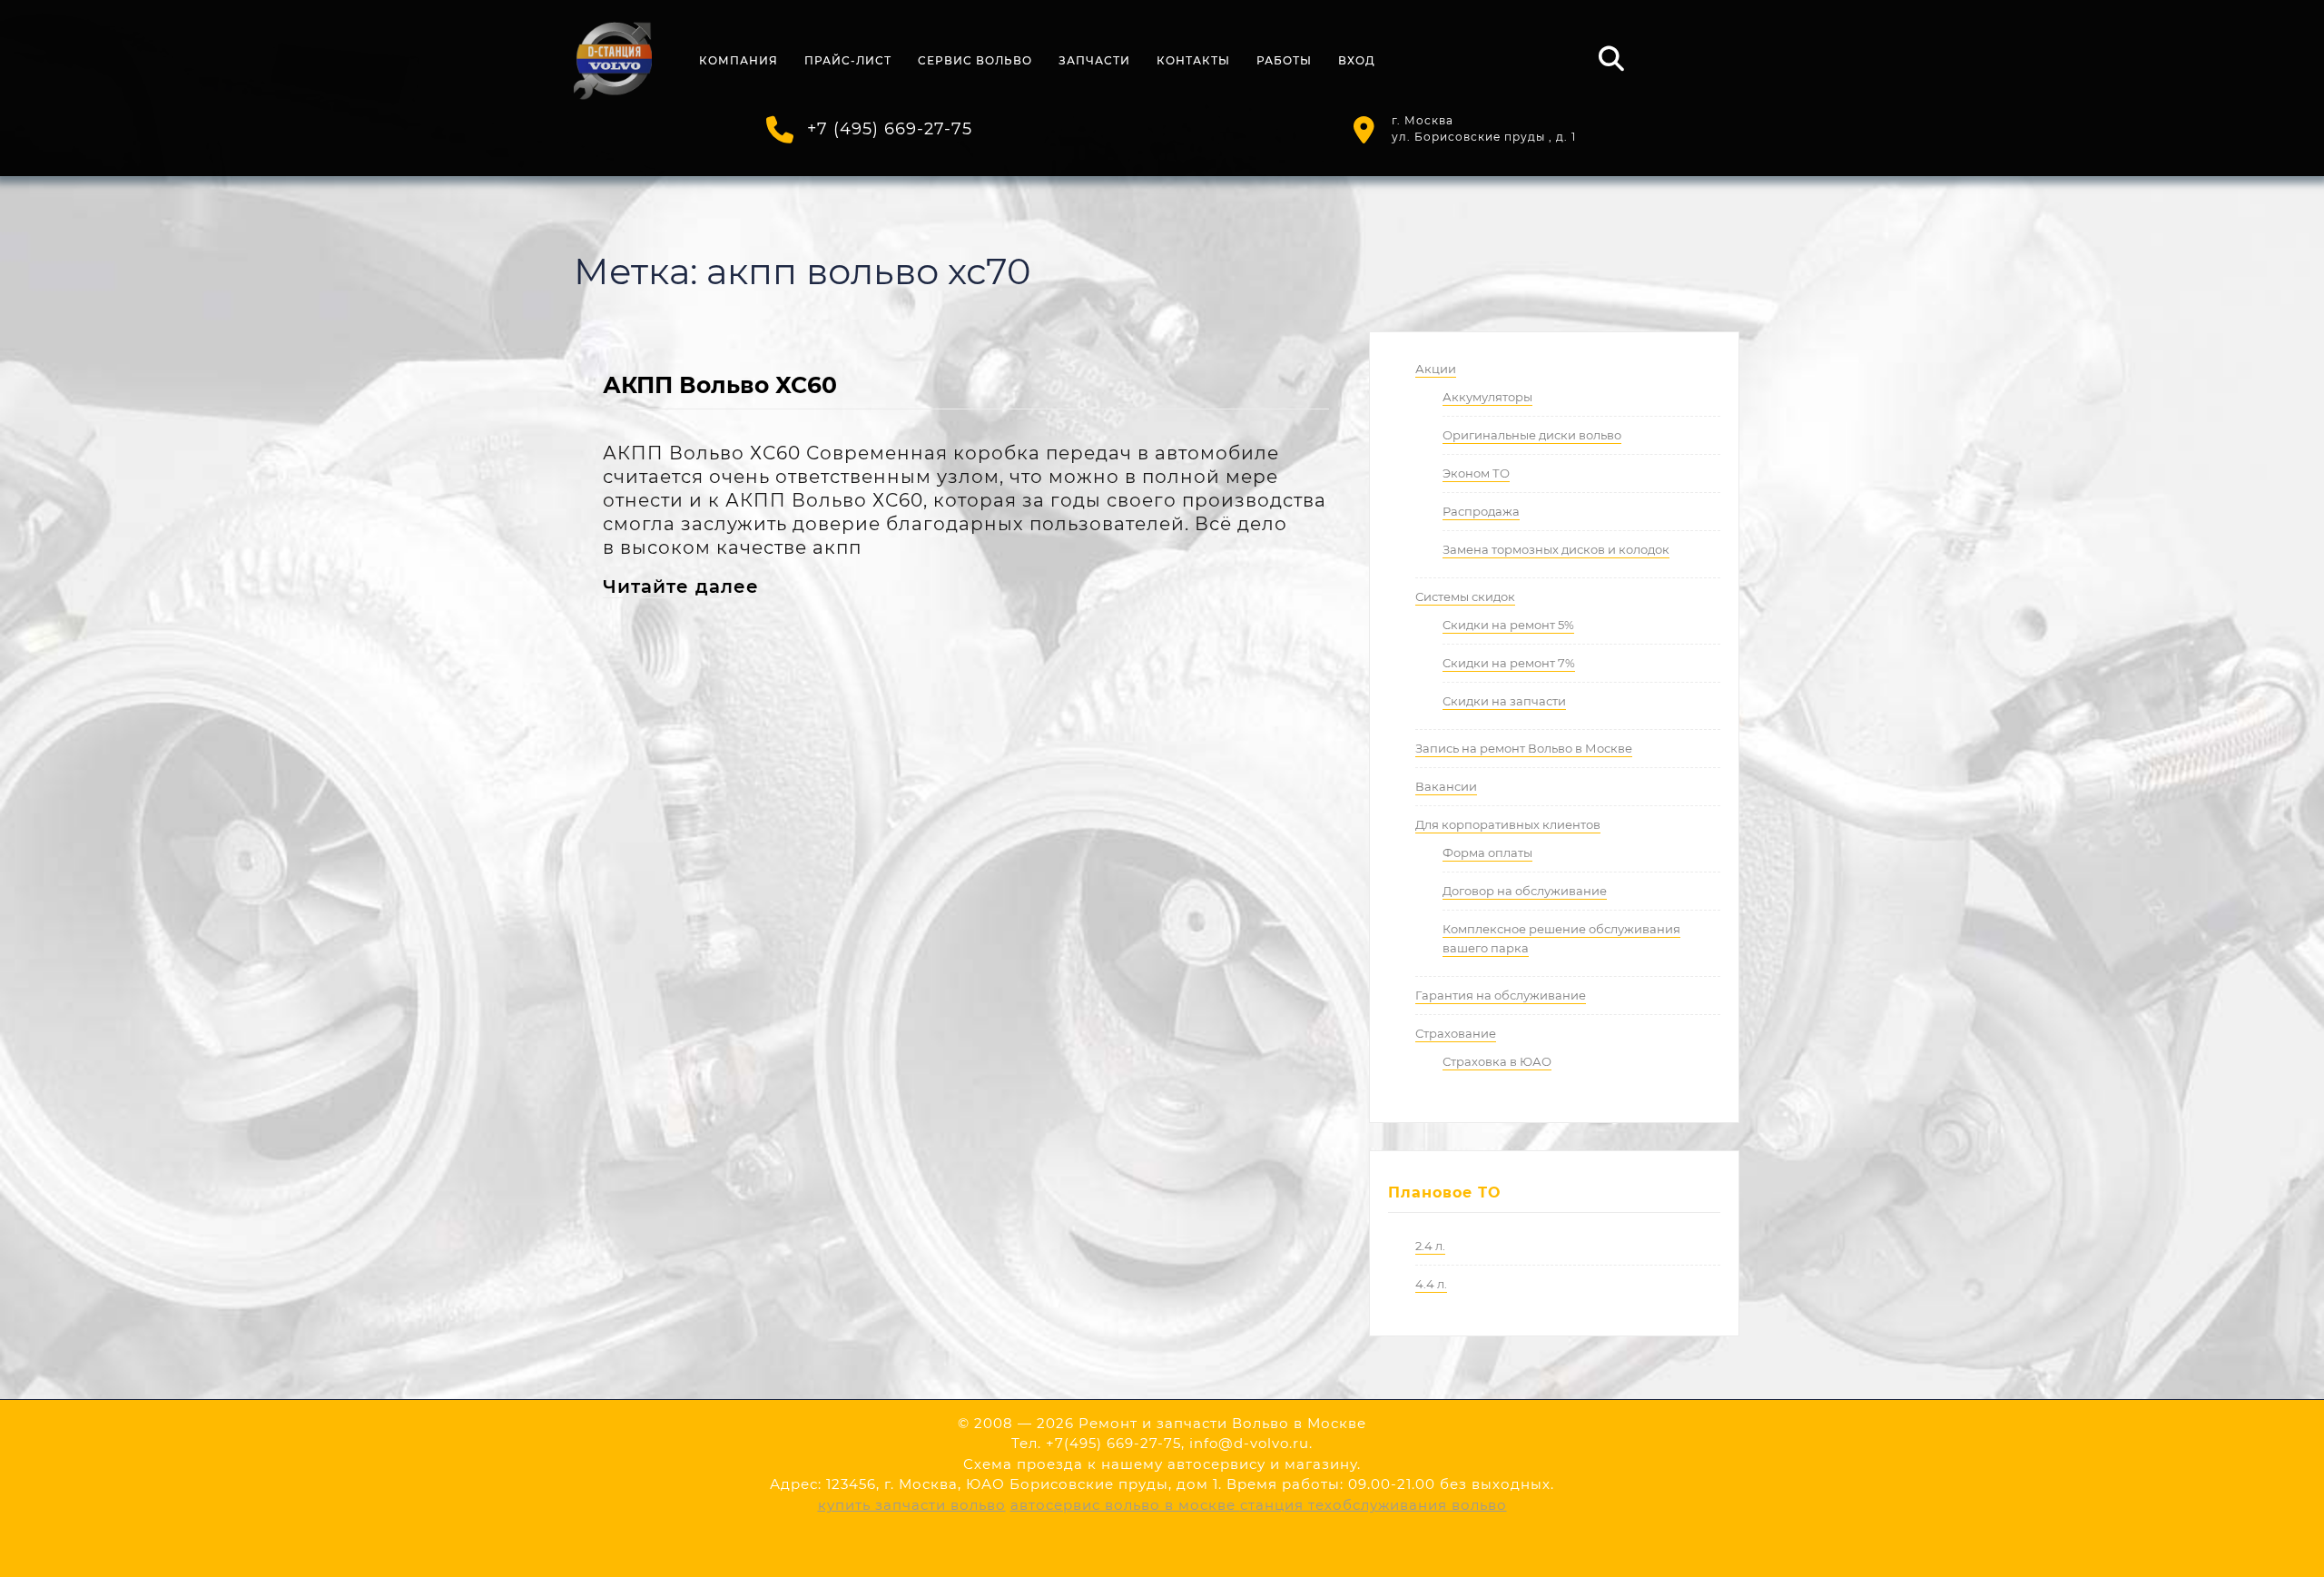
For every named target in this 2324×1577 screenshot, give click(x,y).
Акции (1436, 369)
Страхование (1456, 1033)
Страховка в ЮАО (1497, 1061)
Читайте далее (681, 586)
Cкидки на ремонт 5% (1508, 625)
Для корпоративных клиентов (1508, 824)
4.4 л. (1431, 1284)
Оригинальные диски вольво (1532, 435)
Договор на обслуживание (1525, 891)
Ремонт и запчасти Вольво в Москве (1222, 1423)
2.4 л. (1430, 1246)
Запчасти (1094, 60)
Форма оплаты (1487, 853)
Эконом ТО (1476, 473)
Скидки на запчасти (1504, 701)
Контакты (1193, 60)
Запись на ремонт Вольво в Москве (1524, 748)
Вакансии (1446, 786)
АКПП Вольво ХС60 (720, 385)
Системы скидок (1465, 596)
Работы (1284, 60)
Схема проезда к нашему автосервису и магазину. (1162, 1464)
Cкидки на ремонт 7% (1509, 663)
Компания (739, 60)
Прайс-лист (848, 60)
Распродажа (1481, 511)
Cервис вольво (975, 60)
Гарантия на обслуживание (1501, 995)
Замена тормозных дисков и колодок (1556, 549)
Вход (1357, 60)
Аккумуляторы (1487, 397)
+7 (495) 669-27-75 (890, 129)
